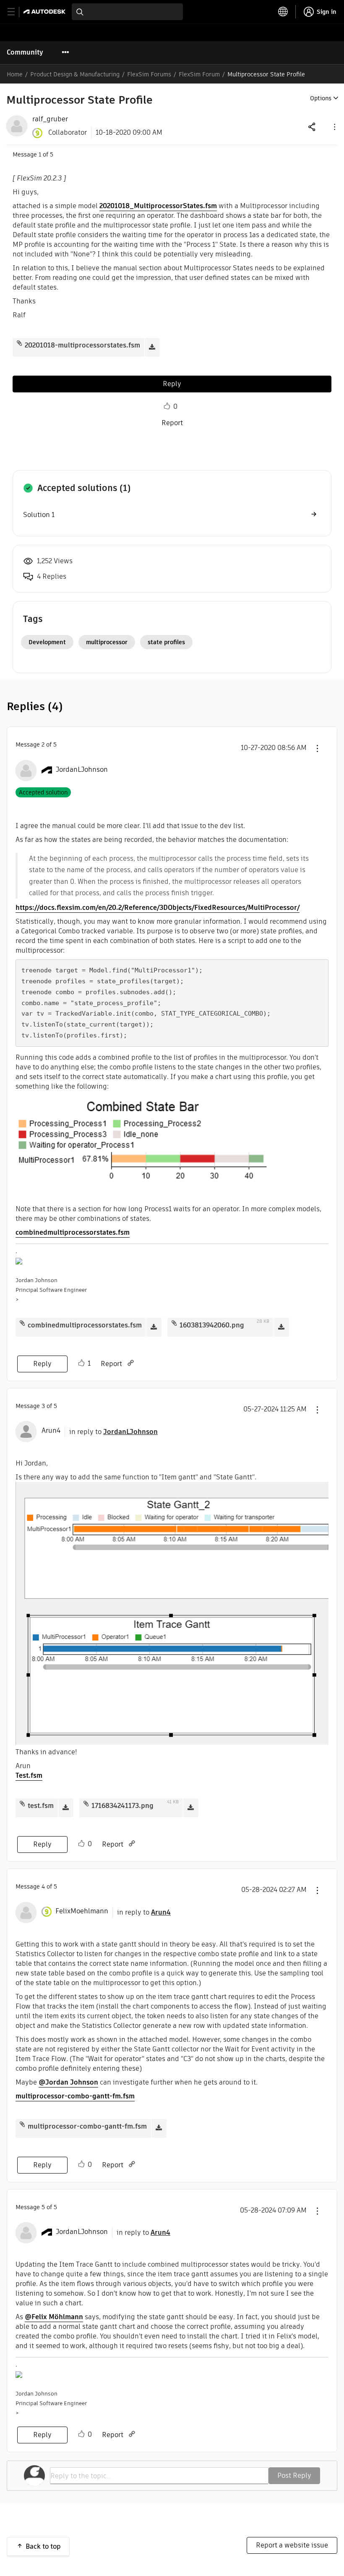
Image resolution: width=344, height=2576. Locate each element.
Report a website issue (292, 2545)
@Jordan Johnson (68, 2082)
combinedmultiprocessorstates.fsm (73, 1232)
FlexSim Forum (199, 74)
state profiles (166, 642)
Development (47, 642)
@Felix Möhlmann (54, 2317)
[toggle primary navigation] (16, 12)
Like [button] (167, 406)
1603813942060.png (212, 1325)
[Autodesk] (46, 12)
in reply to (113, 1432)
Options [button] (321, 98)
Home (15, 74)
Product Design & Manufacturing (75, 74)
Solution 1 (39, 515)
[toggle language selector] (283, 12)
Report (172, 423)
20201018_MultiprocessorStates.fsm (158, 206)
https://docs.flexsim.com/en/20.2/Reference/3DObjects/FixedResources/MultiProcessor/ (158, 908)
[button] (334, 127)
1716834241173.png (122, 1806)
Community (25, 52)
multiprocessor (107, 642)
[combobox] (127, 12)
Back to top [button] (43, 2546)
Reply (172, 384)
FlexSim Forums (149, 74)
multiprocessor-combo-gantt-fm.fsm (75, 2096)
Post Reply (294, 2475)
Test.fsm (29, 1775)
